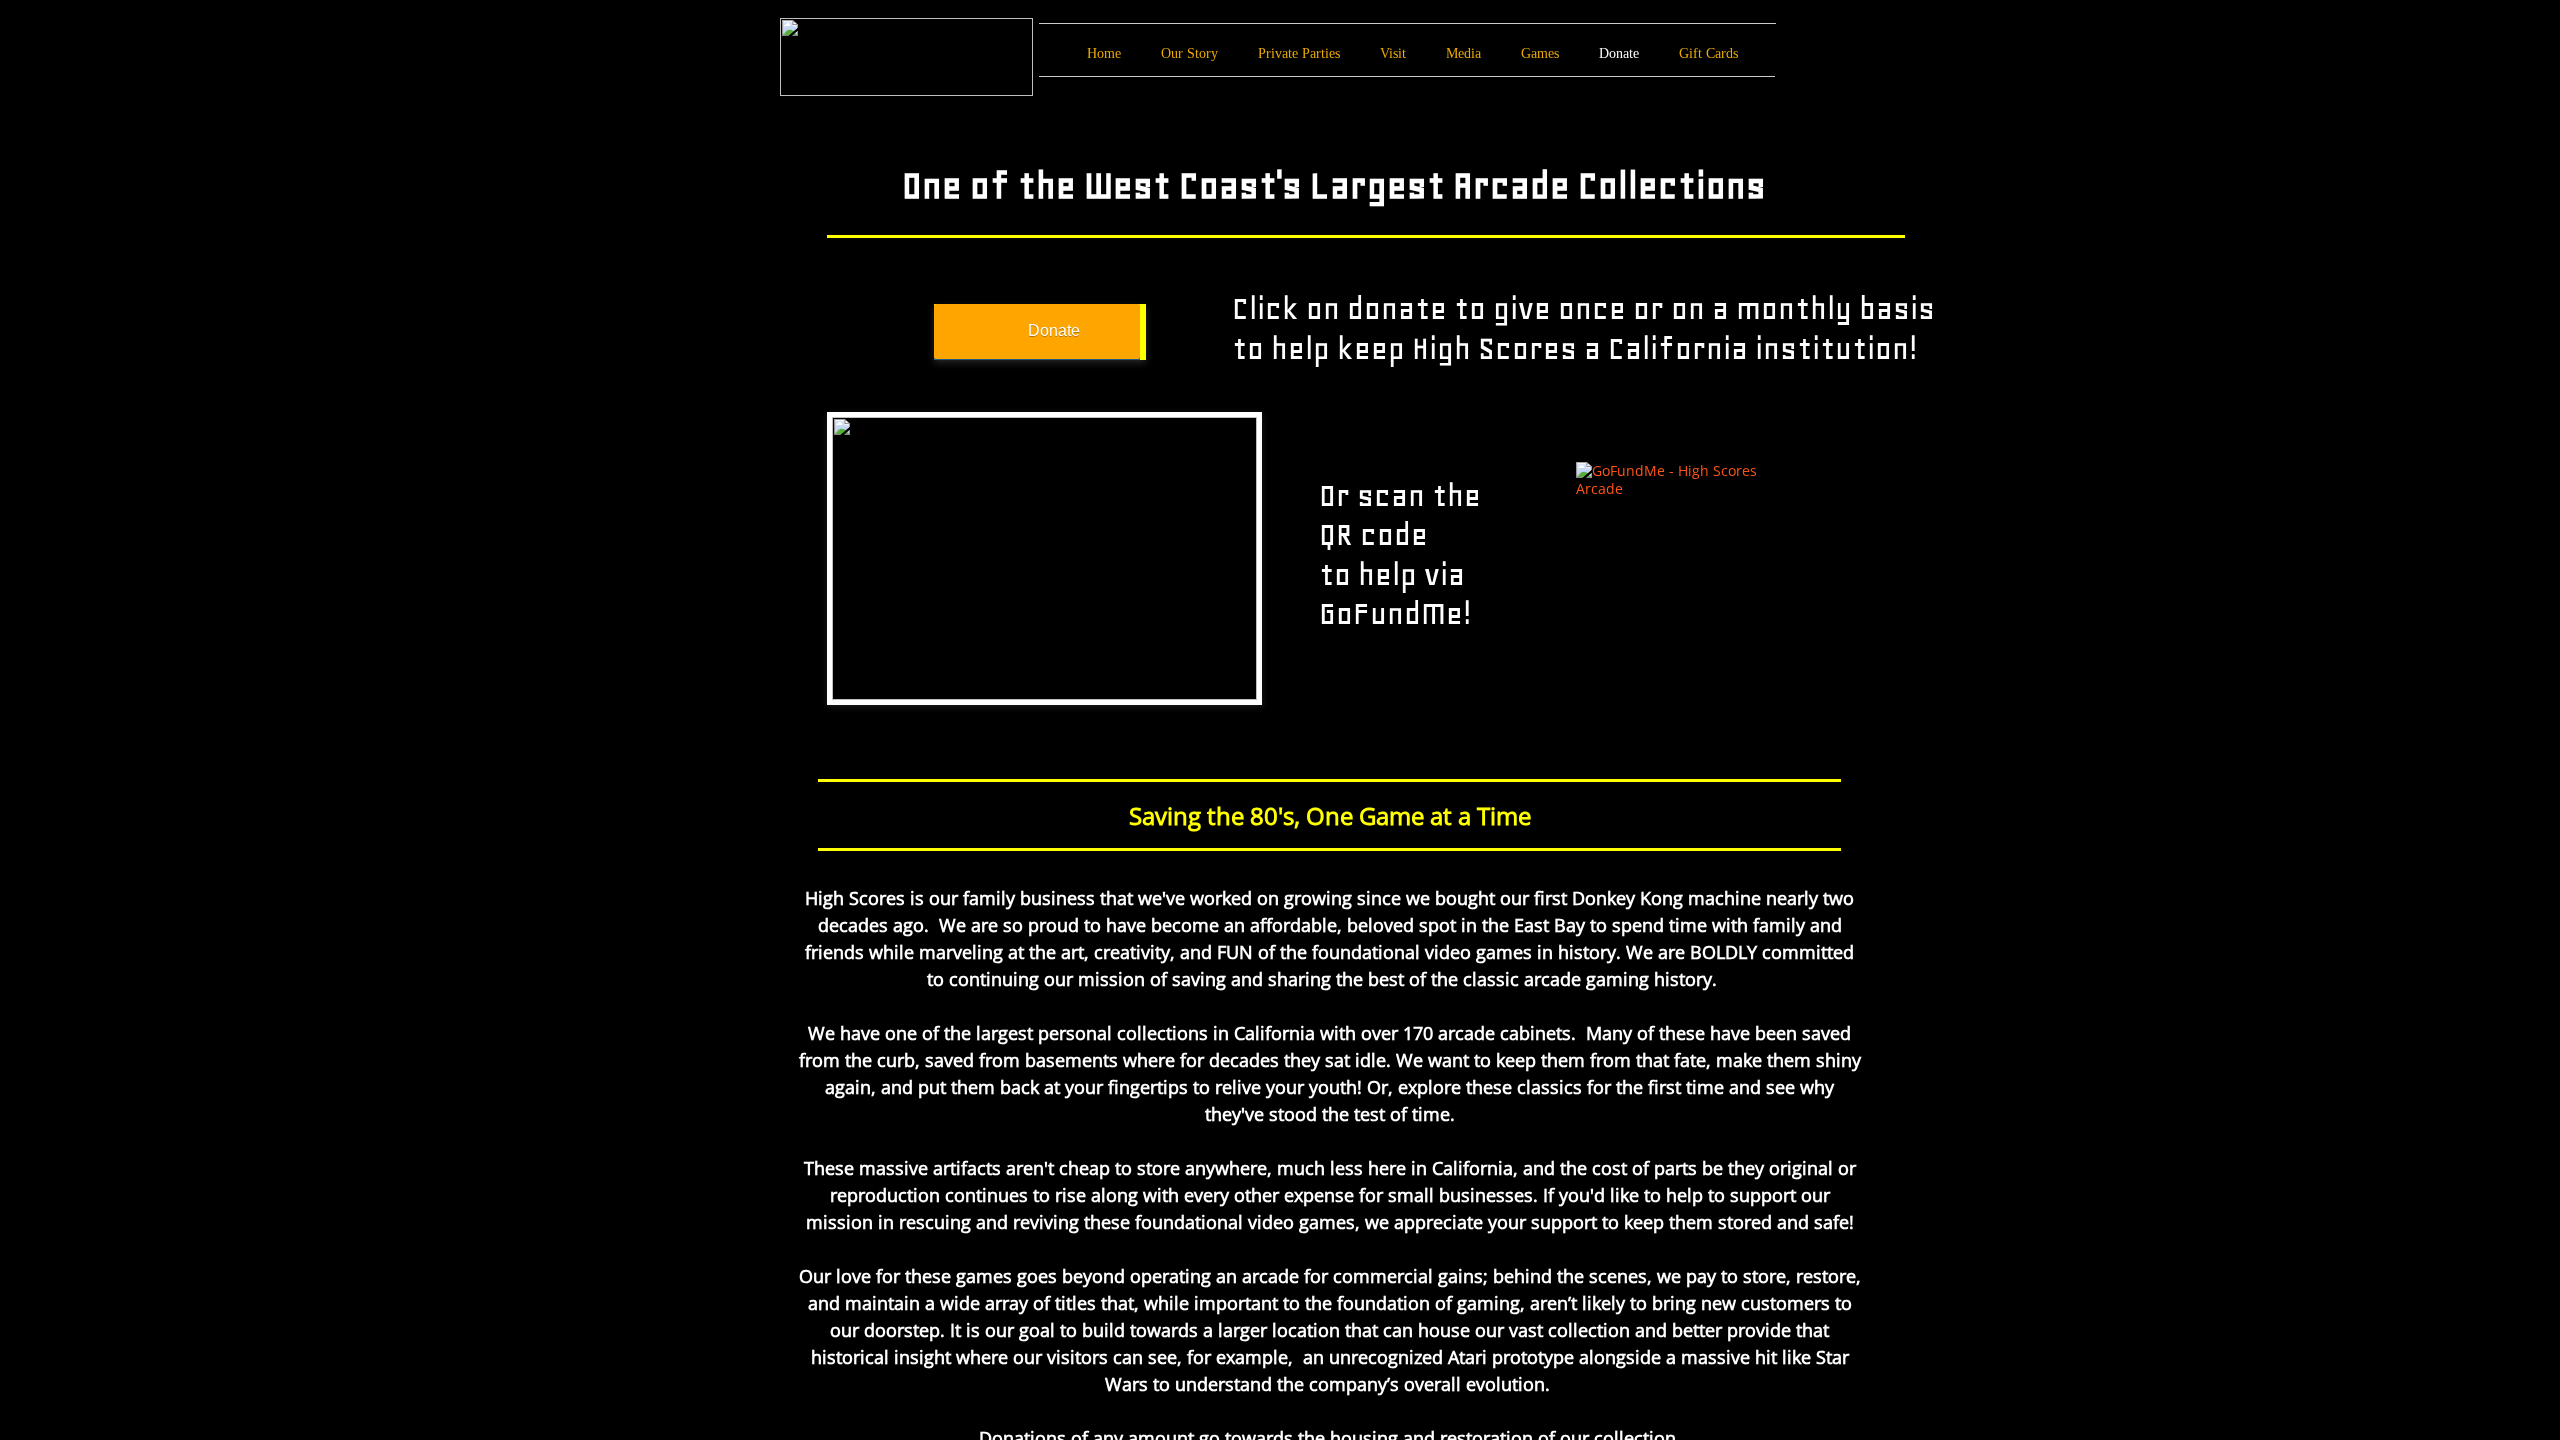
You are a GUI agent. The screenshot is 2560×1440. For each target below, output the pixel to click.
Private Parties (1299, 53)
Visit (1393, 53)
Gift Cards (1708, 53)
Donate (1619, 53)
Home (1104, 53)
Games (1540, 53)
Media (1463, 53)
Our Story (1189, 53)
